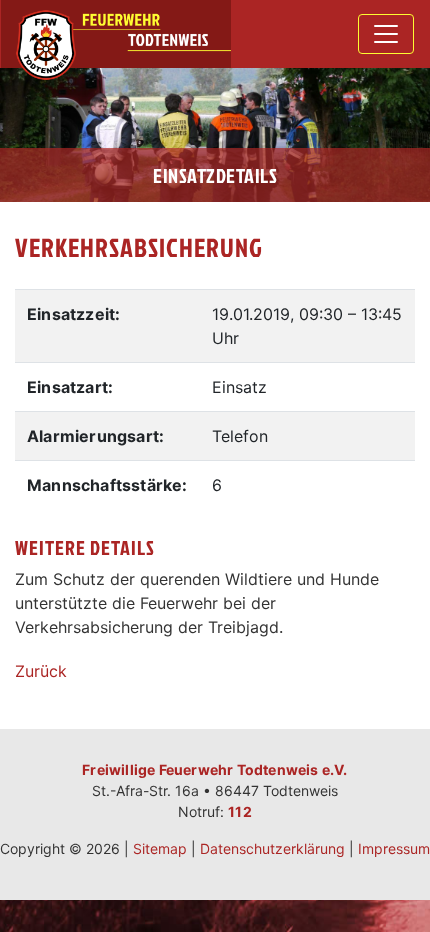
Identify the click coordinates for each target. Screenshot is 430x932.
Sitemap (160, 848)
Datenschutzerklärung (272, 848)
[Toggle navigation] (386, 34)
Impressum (394, 848)
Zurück (41, 671)
